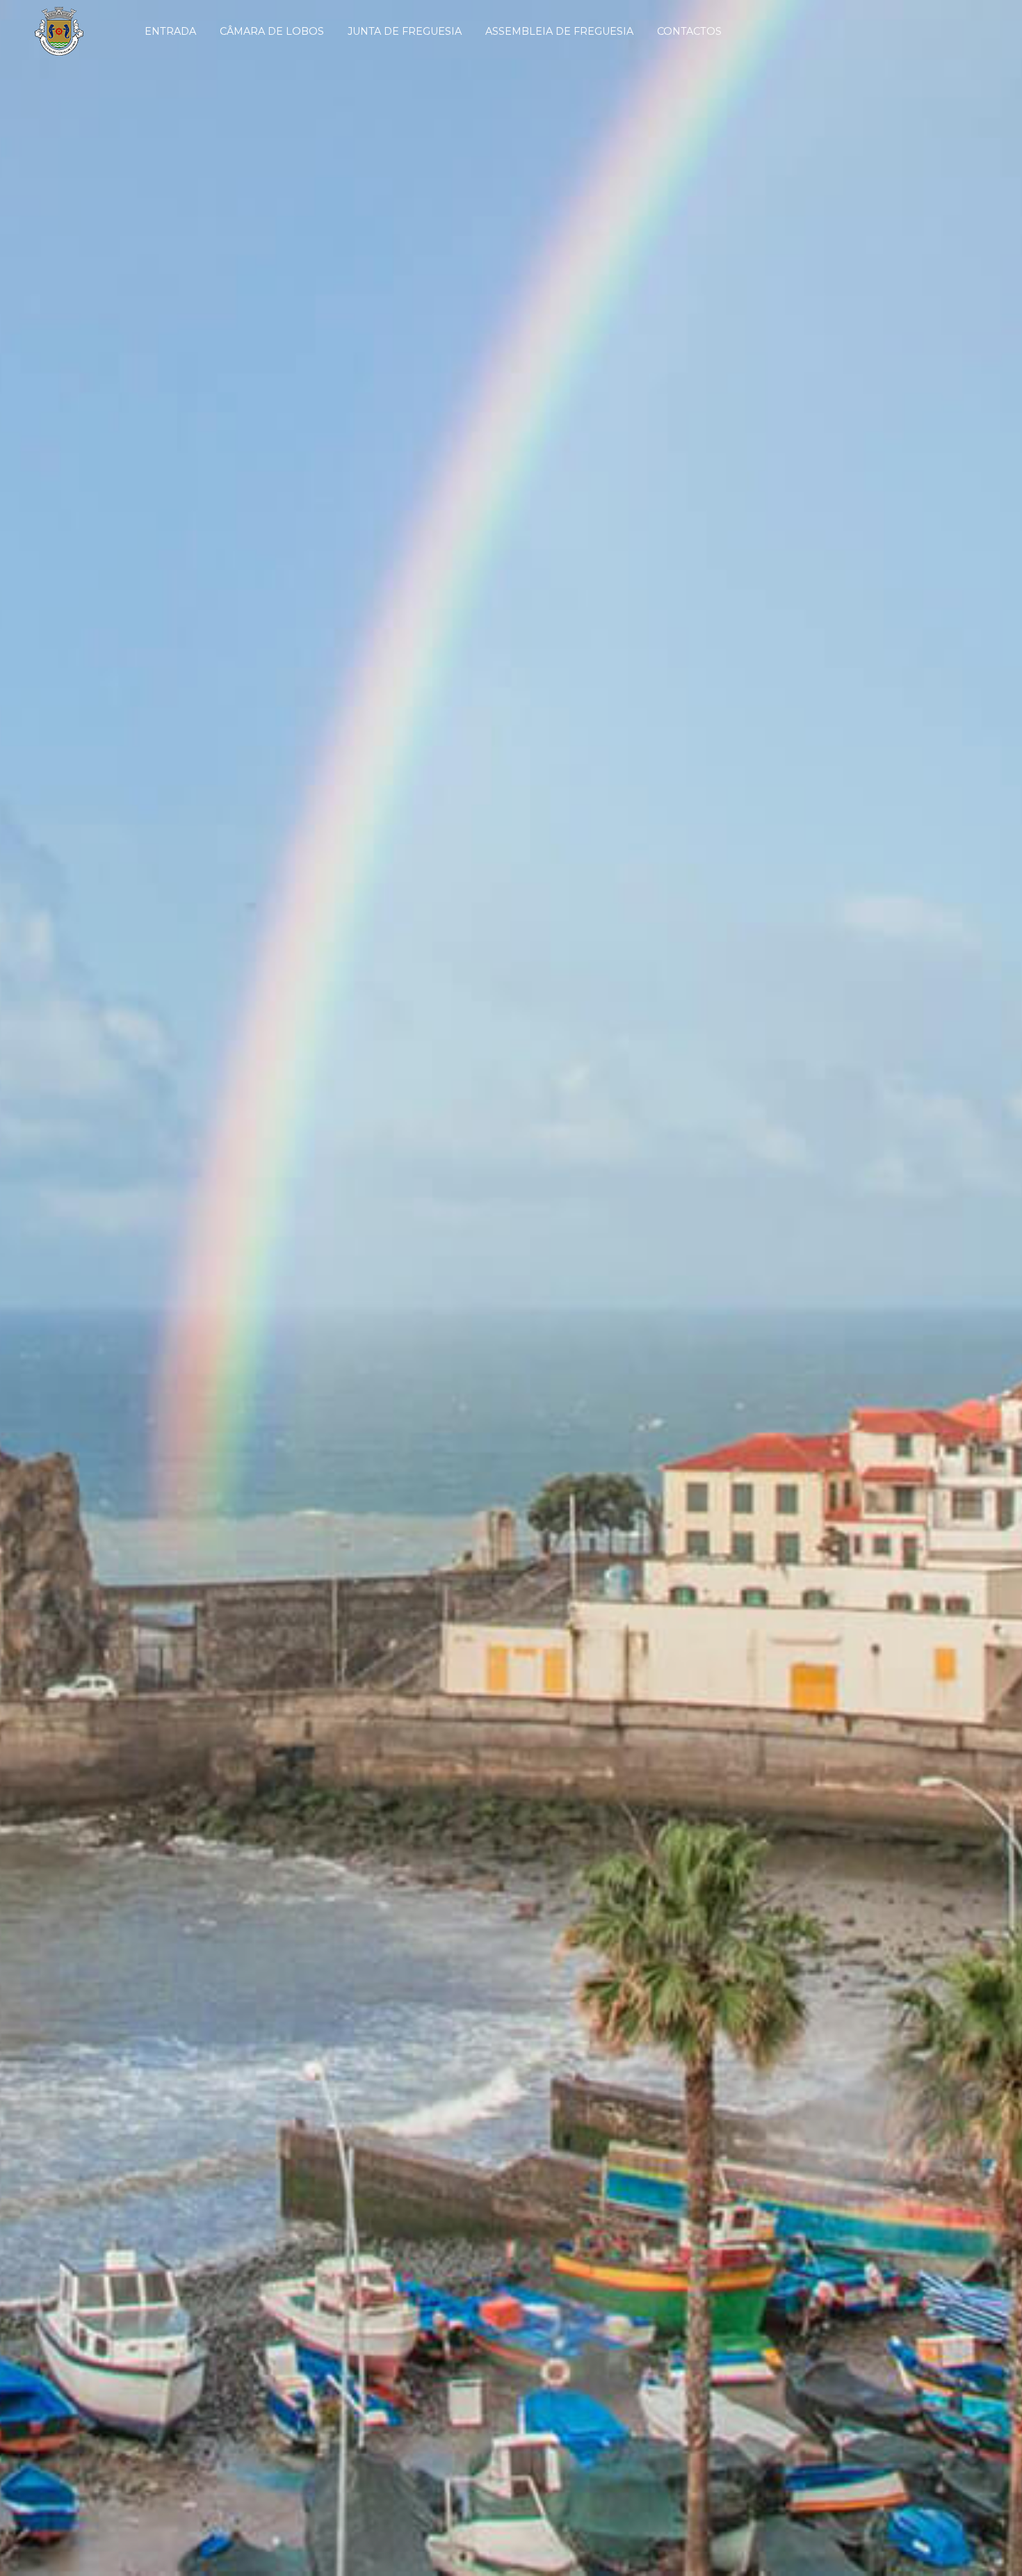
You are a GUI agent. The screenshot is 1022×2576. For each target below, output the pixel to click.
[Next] (994, 1288)
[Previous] (28, 1288)
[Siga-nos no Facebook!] (892, 31)
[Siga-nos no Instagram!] (918, 31)
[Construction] (67, 31)
